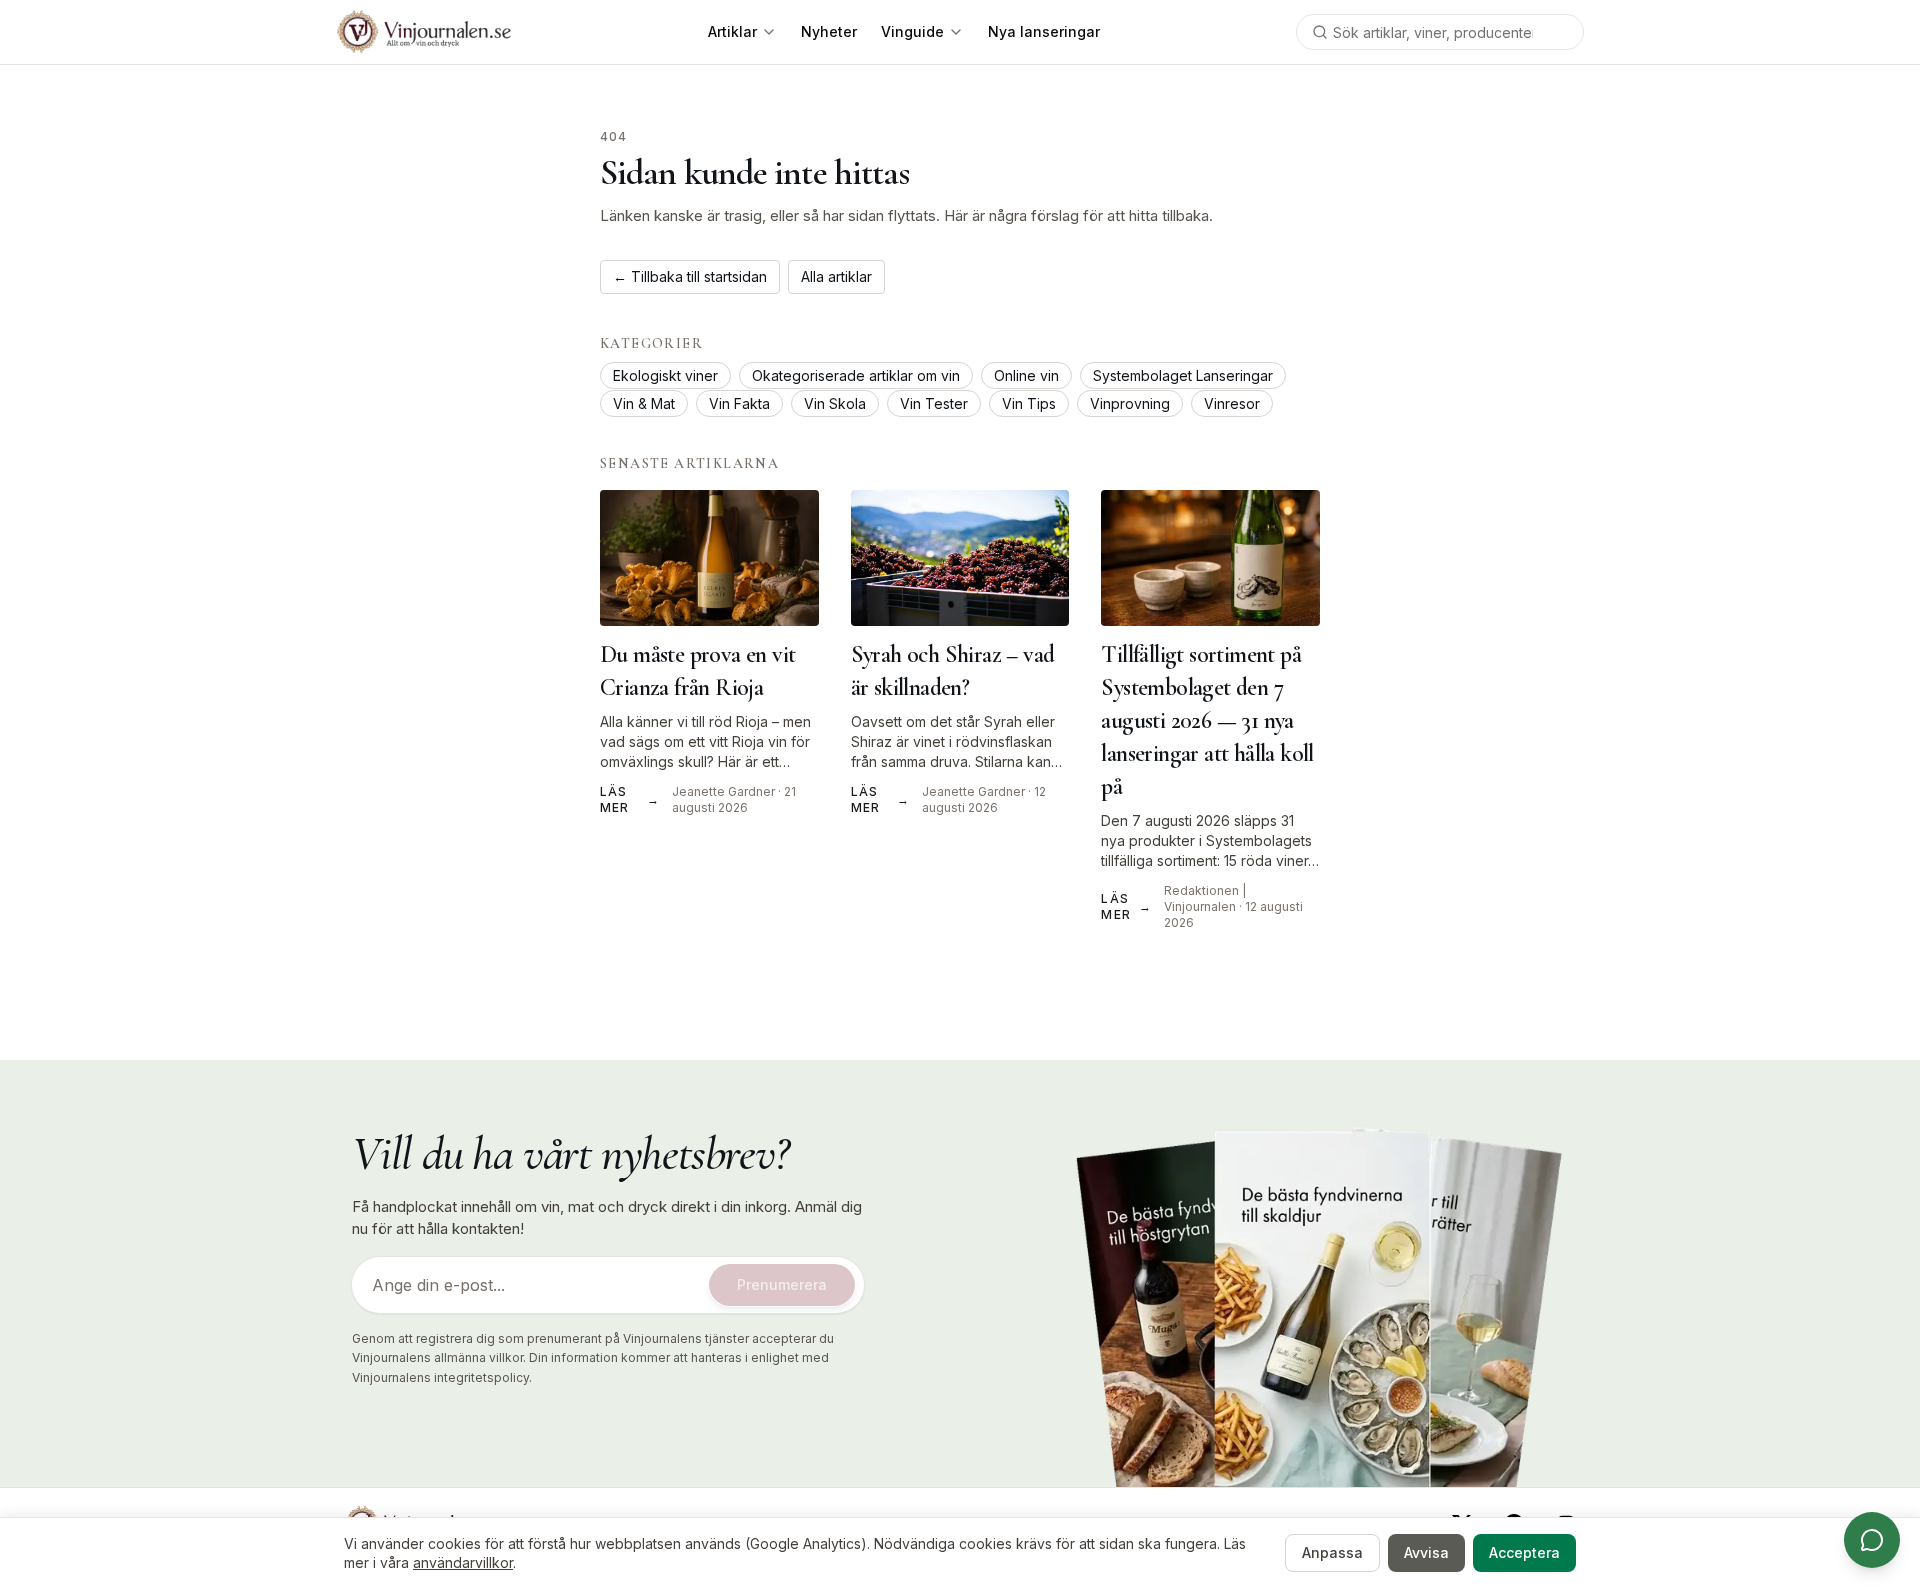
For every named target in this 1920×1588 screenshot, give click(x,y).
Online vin (1026, 375)
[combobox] (1440, 32)
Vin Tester (934, 403)
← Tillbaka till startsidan (690, 276)
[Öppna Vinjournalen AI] (1872, 1540)
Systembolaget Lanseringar (1183, 375)
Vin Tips (1029, 403)
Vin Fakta (739, 403)
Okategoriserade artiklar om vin (856, 375)
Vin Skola (835, 403)
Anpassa (1332, 1552)
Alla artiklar (836, 276)
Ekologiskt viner (665, 375)
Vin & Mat (644, 403)
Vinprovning (1130, 403)
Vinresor (1232, 403)
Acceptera (1524, 1552)
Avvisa (1426, 1552)
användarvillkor (463, 1562)
